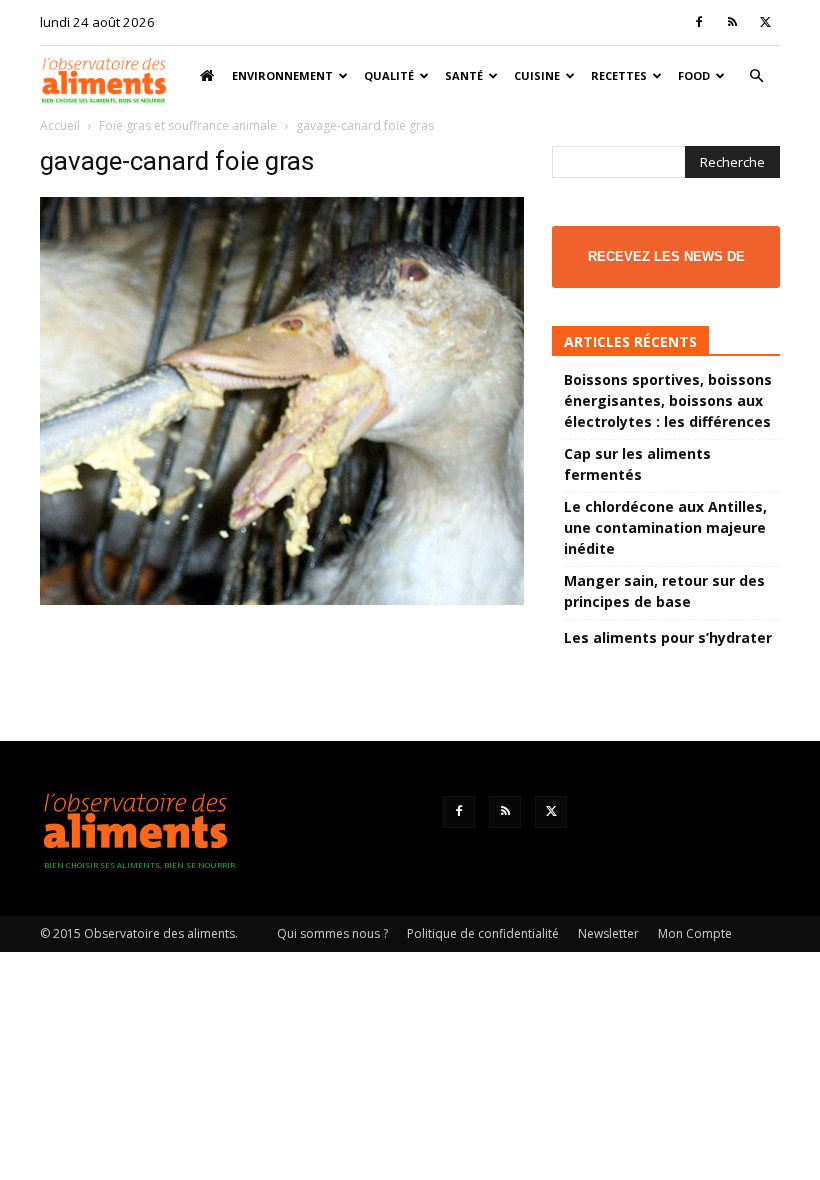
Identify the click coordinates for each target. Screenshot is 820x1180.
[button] (756, 76)
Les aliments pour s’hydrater (668, 637)
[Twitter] (765, 22)
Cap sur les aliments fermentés (637, 464)
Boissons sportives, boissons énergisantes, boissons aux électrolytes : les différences (668, 400)
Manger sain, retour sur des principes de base (664, 591)
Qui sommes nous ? (332, 933)
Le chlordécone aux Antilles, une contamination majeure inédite (665, 527)
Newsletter (608, 933)
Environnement (282, 75)
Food (694, 75)
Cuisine (537, 75)
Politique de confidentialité (483, 933)
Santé (464, 75)
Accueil (60, 125)
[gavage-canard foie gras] (282, 599)
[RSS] (732, 22)
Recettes (619, 75)
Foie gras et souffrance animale (188, 125)
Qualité (389, 75)
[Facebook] (699, 22)
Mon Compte (695, 933)
